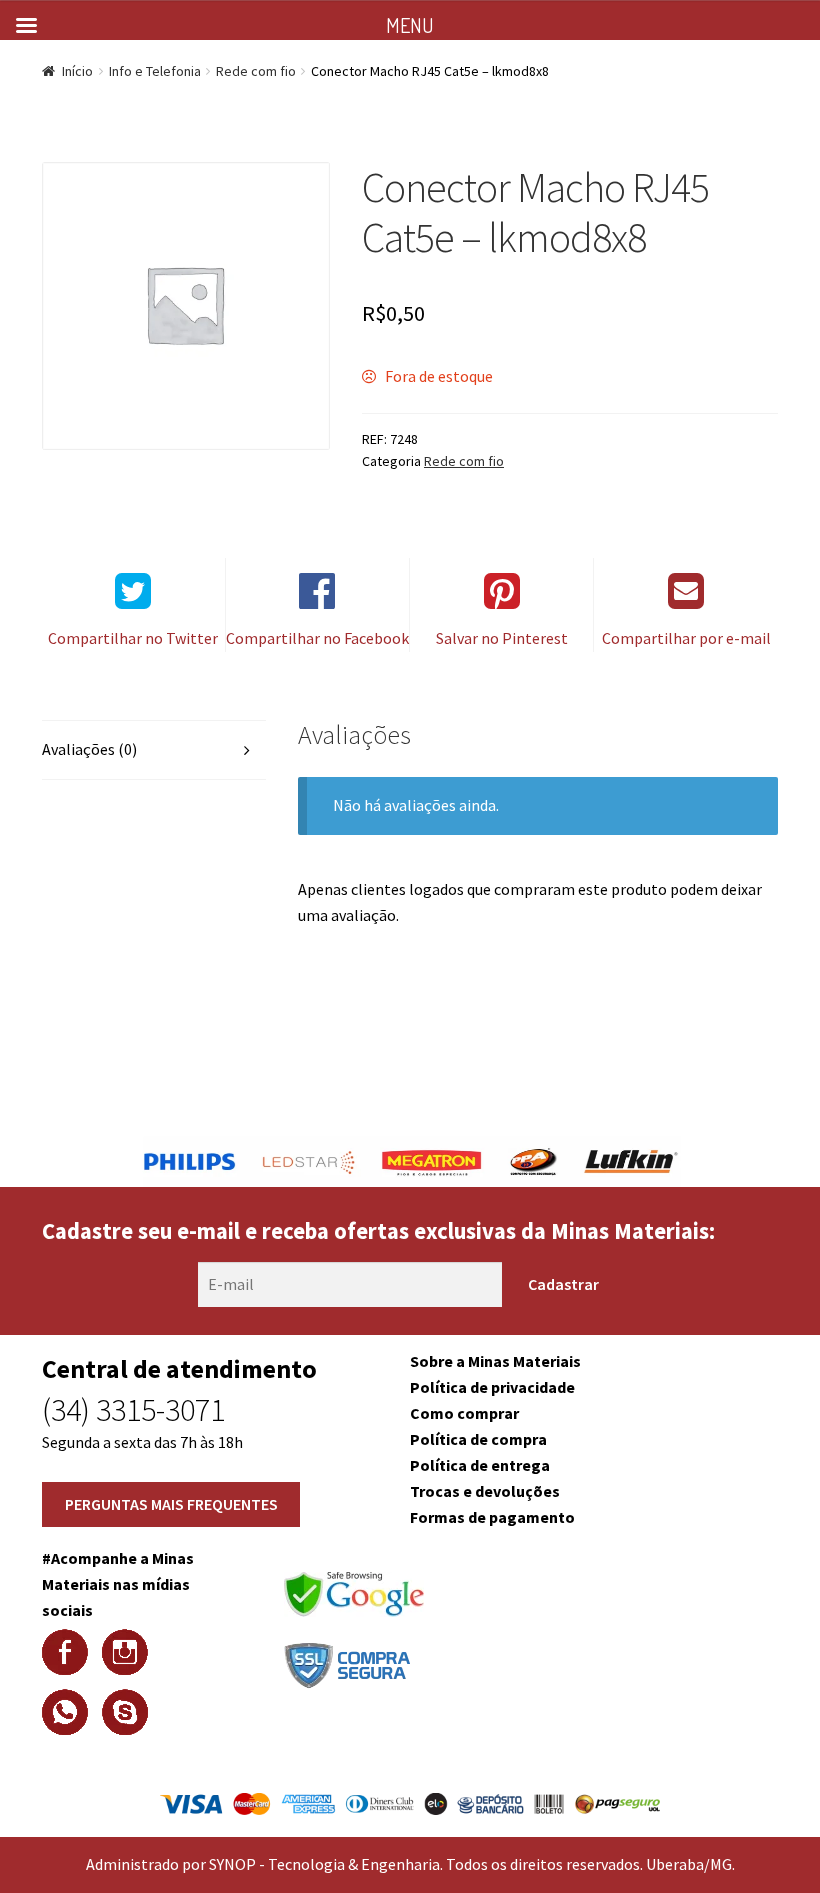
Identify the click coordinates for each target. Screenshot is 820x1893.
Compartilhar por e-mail (686, 638)
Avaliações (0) (89, 749)
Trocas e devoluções (485, 1491)
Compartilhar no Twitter (133, 638)
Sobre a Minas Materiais (495, 1361)
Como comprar (464, 1413)
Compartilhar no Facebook (317, 638)
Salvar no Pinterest (502, 638)
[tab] (154, 750)
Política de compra (478, 1439)
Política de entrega (480, 1465)
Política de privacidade (492, 1387)
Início (77, 71)
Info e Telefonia (155, 71)
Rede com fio (256, 71)
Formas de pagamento (492, 1517)
